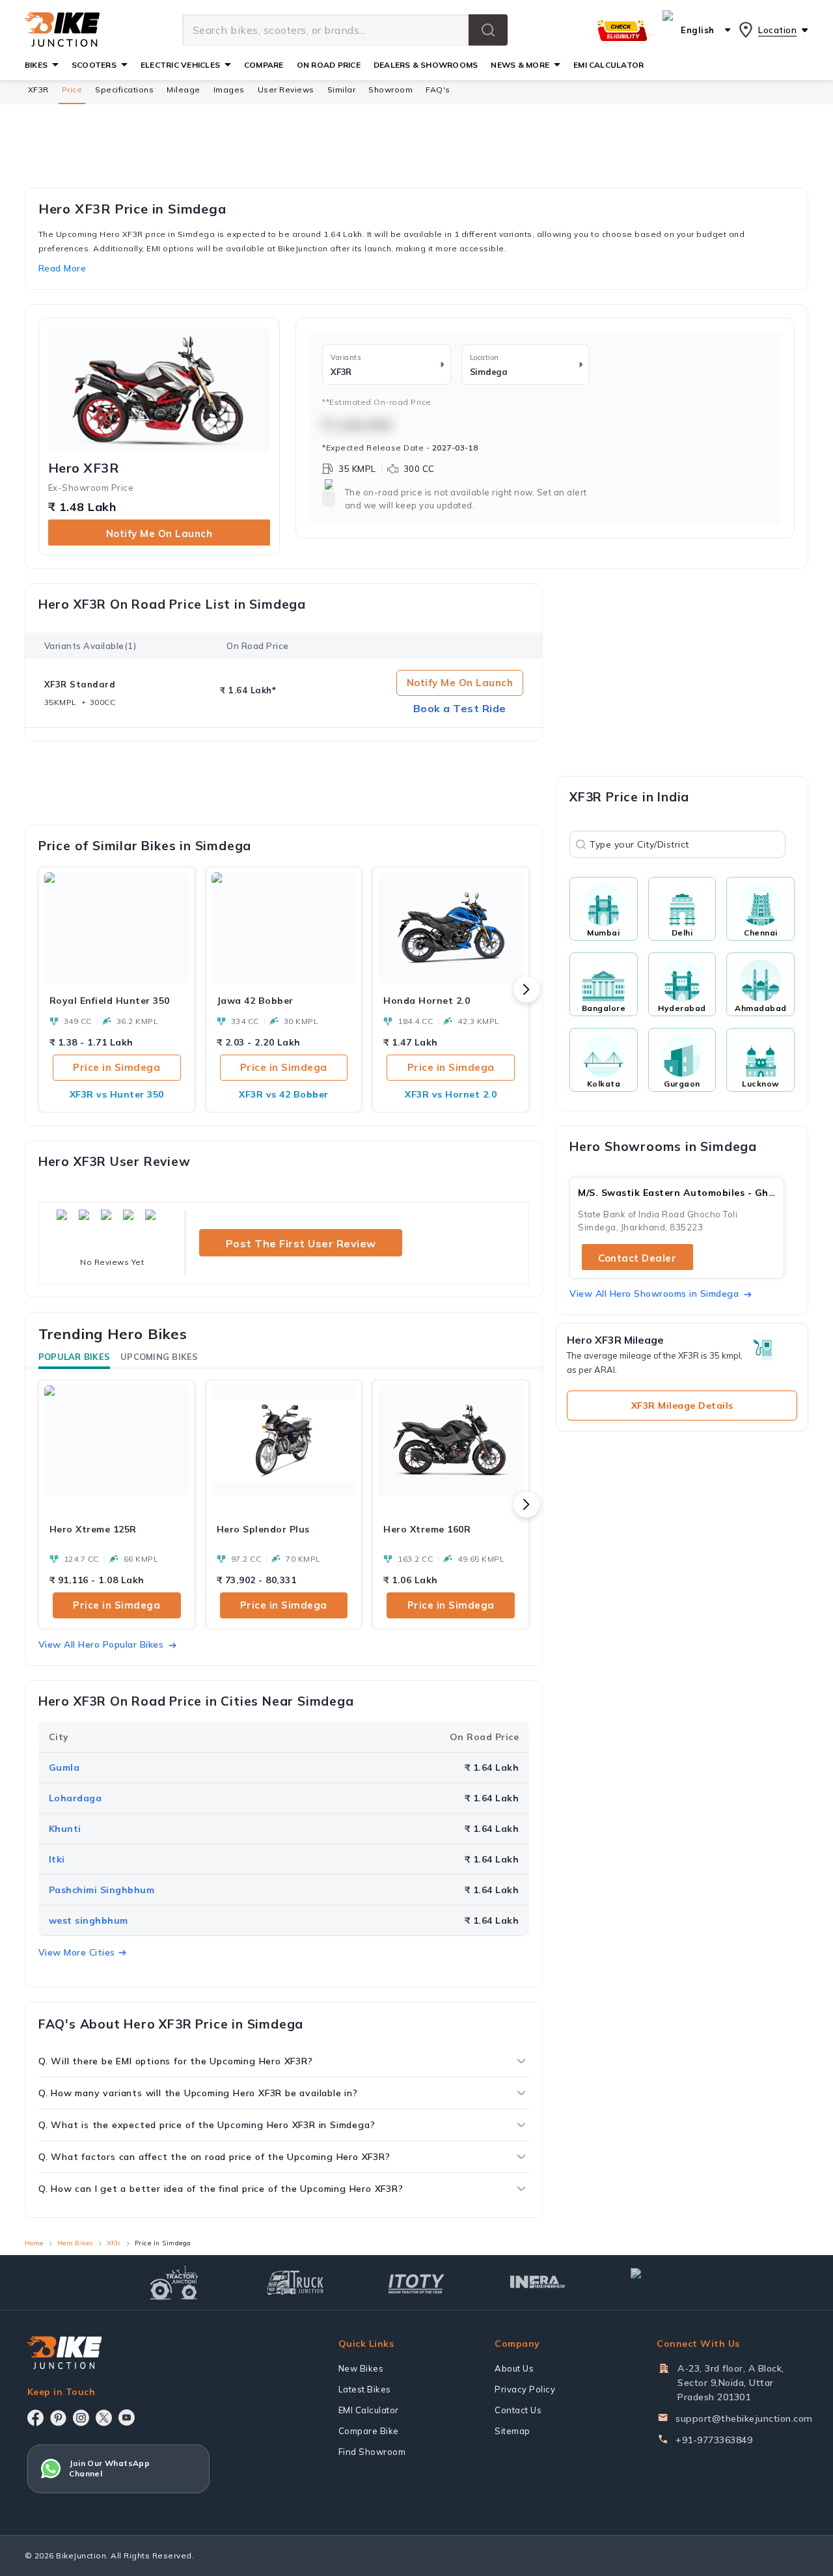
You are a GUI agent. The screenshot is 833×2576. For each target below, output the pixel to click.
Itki (57, 1859)
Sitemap (512, 2431)
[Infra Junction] (538, 2282)
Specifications (124, 90)
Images (229, 90)
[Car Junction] (659, 2282)
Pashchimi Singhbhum (102, 1890)
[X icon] (104, 2418)
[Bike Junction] (62, 30)
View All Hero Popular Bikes (101, 1644)
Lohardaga (75, 1798)
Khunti (65, 1829)
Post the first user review (301, 1243)
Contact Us (518, 2410)
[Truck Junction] (295, 2282)
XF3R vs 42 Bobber (284, 1094)
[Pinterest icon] (58, 2418)
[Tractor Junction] (174, 2282)
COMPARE (264, 65)
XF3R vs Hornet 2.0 (451, 1094)
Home (34, 2243)
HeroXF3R (84, 468)
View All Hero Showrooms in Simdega (654, 1294)
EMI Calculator (369, 2410)
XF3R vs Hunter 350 (117, 1094)
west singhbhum (89, 1920)
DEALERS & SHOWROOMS (426, 65)
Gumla (64, 1767)
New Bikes (361, 2368)
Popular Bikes (74, 1357)
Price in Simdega (116, 1067)
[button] (488, 30)
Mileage (184, 90)
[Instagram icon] (81, 2418)
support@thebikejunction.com (744, 2418)
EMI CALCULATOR (608, 65)
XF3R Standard (80, 684)
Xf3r (114, 2243)
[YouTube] (127, 2417)
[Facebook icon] (35, 2418)
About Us (514, 2368)
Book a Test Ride (460, 708)
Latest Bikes (365, 2389)
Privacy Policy (525, 2389)
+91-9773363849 (714, 2440)
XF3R (38, 90)
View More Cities (77, 1952)
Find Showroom (372, 2452)
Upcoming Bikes (159, 1357)
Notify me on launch (159, 533)
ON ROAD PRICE (329, 65)
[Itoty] (416, 2282)
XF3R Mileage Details (682, 1406)
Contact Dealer (637, 1258)
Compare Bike (369, 2431)
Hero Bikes (75, 2243)
